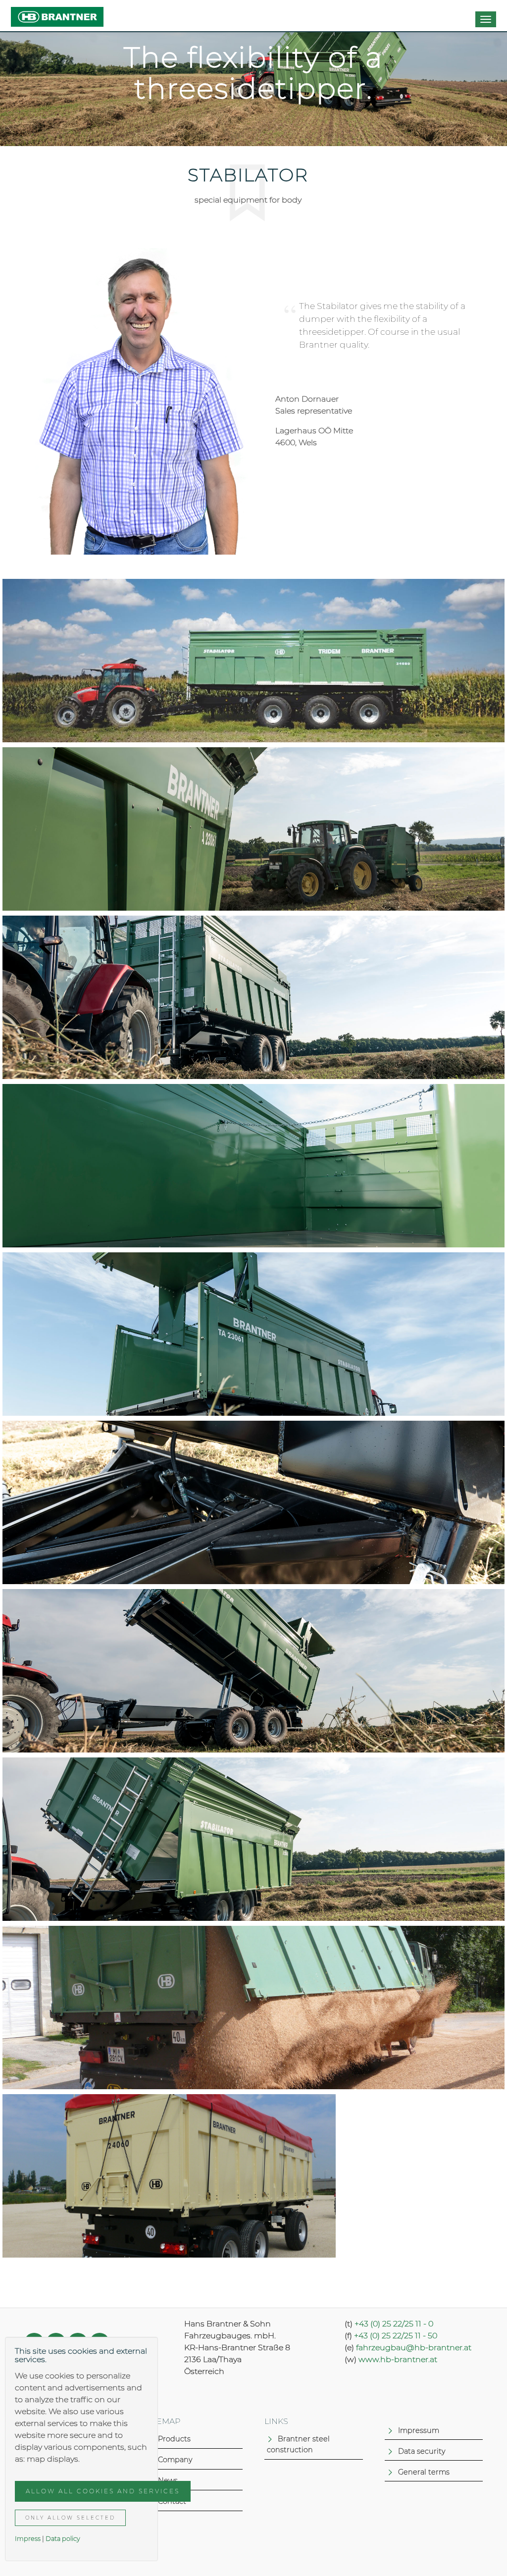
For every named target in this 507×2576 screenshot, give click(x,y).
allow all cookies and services (103, 2491)
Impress (28, 2539)
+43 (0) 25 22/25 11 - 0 (394, 2324)
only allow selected (70, 2518)
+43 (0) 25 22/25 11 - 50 (396, 2336)
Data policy (63, 2539)
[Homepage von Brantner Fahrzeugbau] (57, 13)
